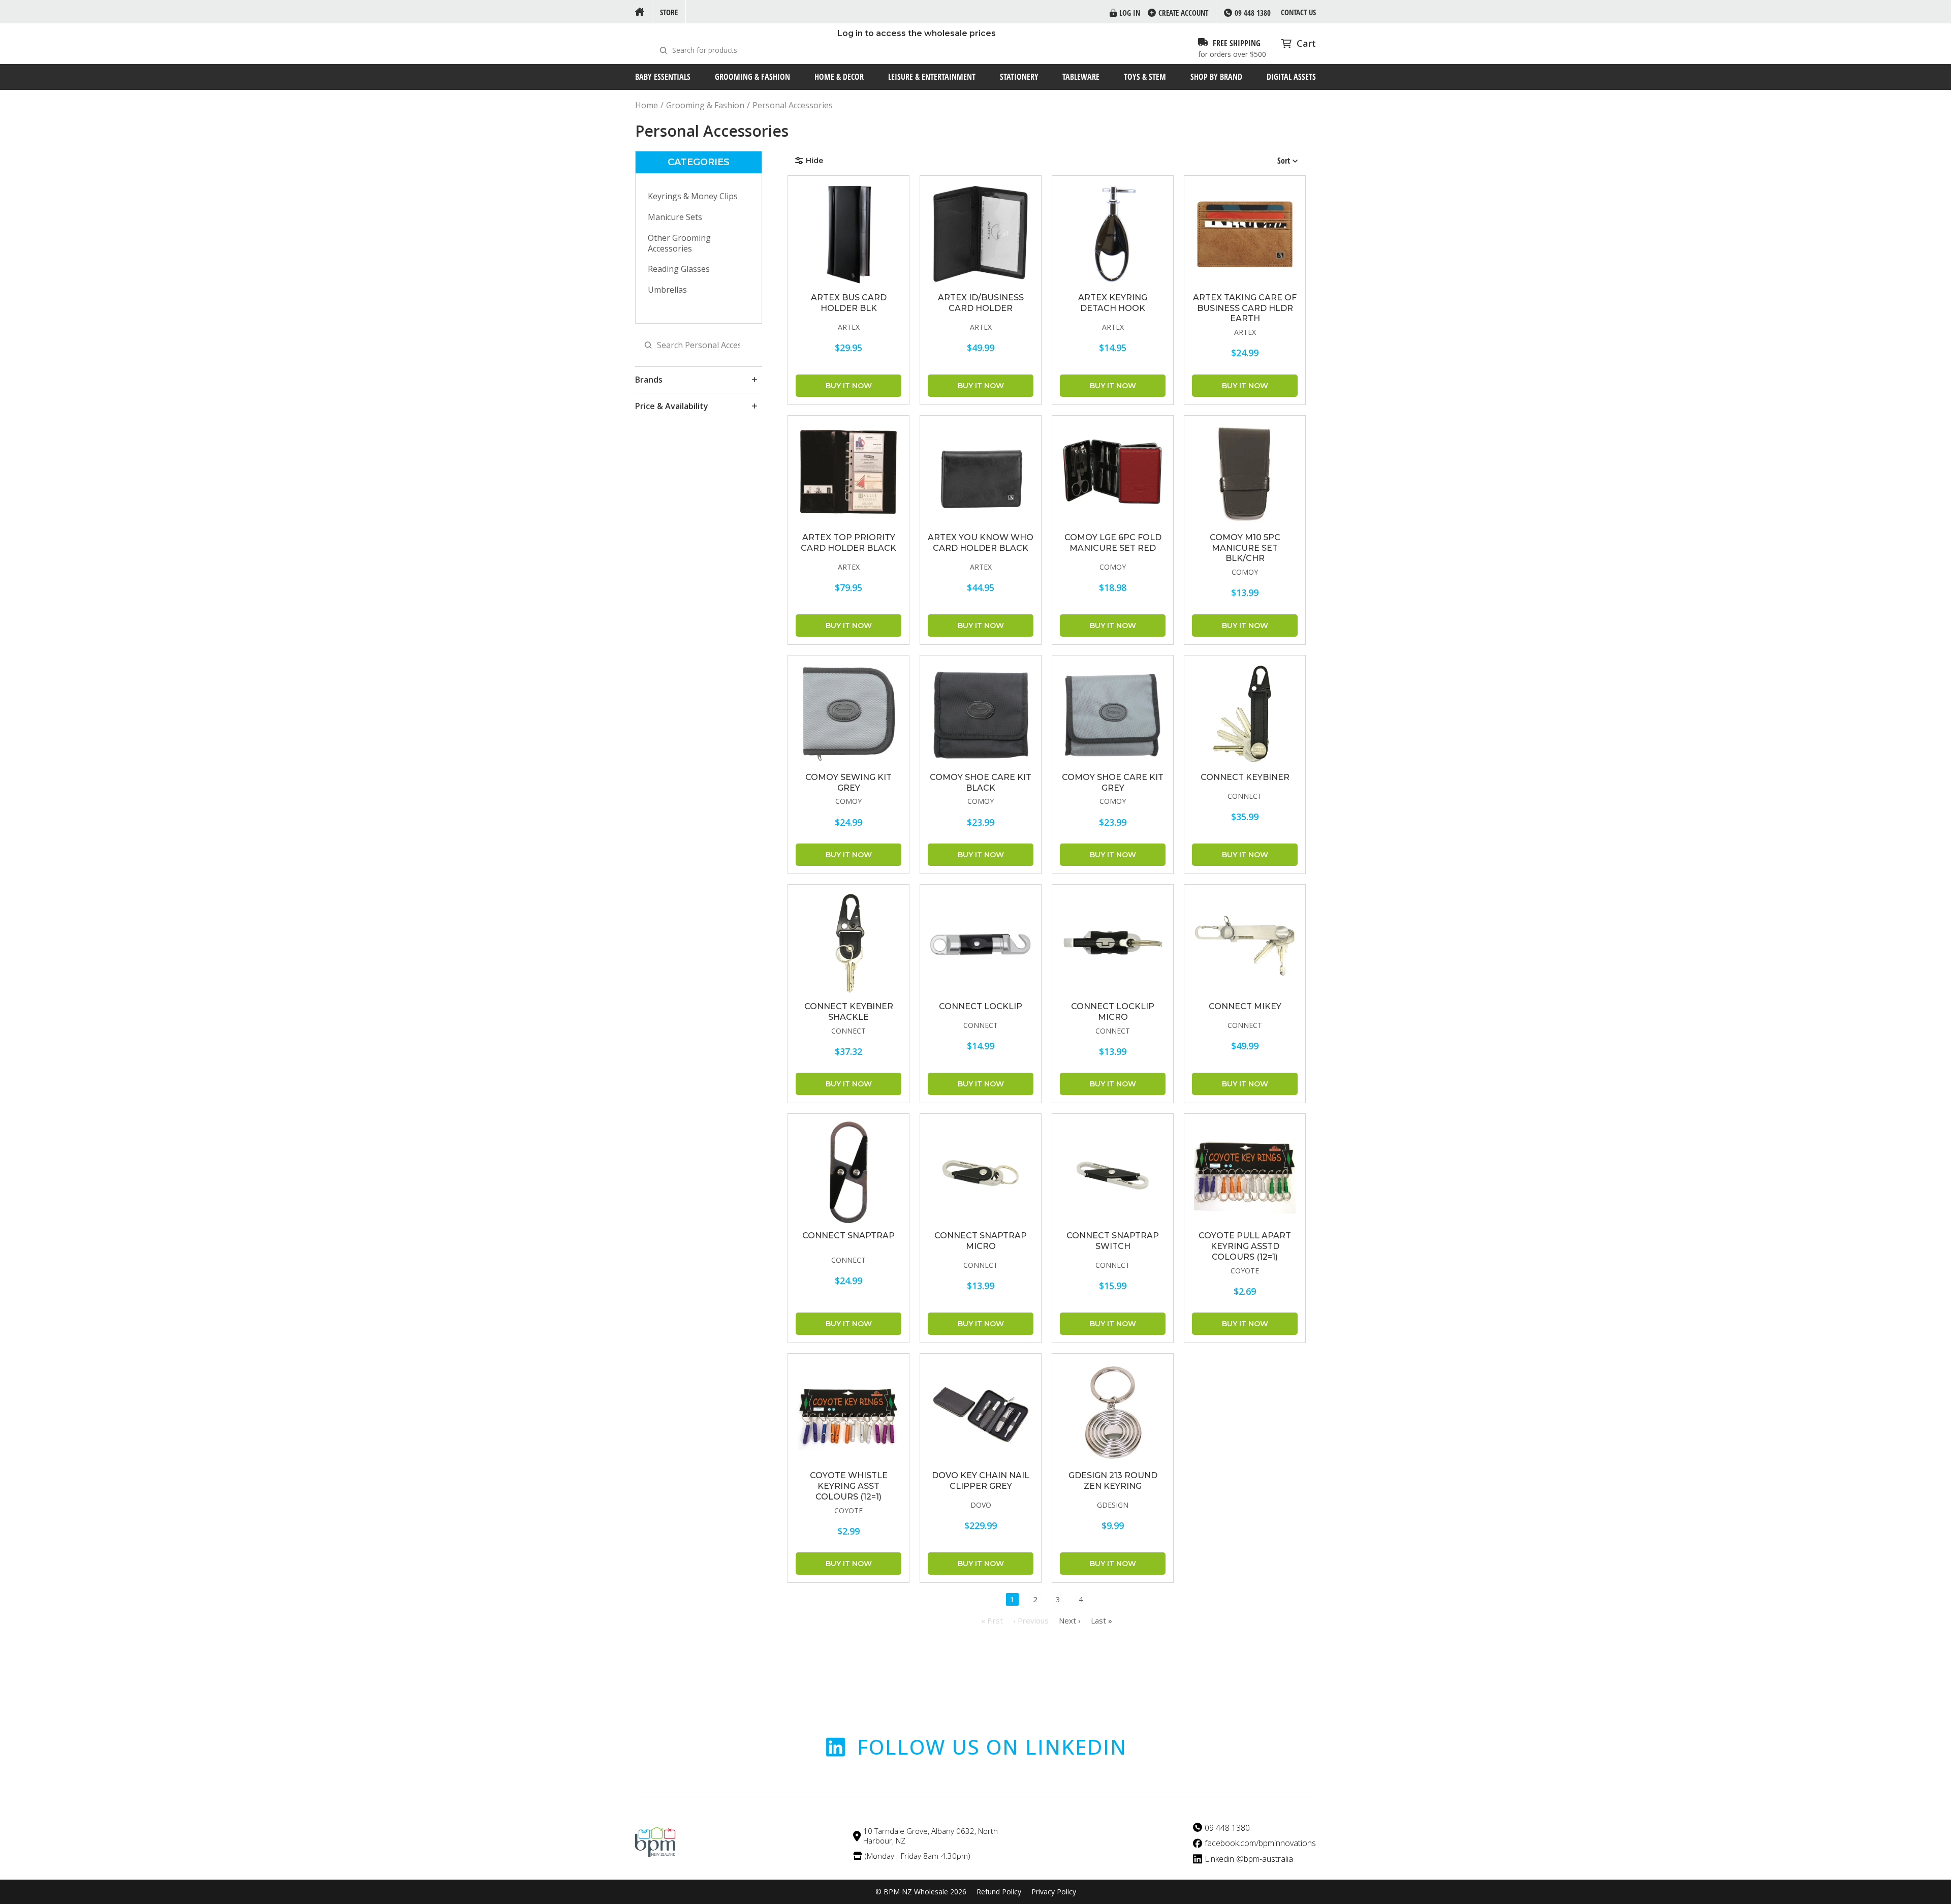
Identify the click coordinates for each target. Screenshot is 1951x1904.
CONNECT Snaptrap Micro (981, 1241)
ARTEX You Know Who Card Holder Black (981, 543)
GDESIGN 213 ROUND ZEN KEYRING (1113, 1481)
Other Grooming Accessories (679, 243)
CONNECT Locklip (981, 1006)
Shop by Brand (1216, 77)
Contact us (1298, 12)
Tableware (1081, 77)
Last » (1102, 1620)
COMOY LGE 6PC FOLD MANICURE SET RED (1113, 543)
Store (669, 12)
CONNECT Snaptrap (848, 1236)
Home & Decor (839, 77)
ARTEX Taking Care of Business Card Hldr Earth (1245, 308)
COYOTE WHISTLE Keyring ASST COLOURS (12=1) (849, 1486)
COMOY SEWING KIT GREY (848, 783)
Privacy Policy (1054, 1892)
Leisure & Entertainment (932, 77)
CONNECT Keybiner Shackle (849, 1012)
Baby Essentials (663, 77)
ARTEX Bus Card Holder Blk (849, 303)
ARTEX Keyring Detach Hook (1113, 303)
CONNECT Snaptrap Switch (1113, 1241)
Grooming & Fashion (752, 77)
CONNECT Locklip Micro (1113, 1012)
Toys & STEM (1145, 77)
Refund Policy (999, 1892)
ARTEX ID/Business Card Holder (981, 303)
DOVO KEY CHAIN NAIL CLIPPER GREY (981, 1481)
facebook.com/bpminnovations (1260, 1843)
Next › (1070, 1620)
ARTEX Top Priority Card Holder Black (848, 543)
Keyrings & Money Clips (693, 196)
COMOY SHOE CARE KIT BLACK (981, 783)
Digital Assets (1291, 77)
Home (647, 105)
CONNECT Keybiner (1245, 777)
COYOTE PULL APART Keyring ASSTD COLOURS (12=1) (1245, 1246)
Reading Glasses (679, 269)
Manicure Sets (675, 217)
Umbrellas (667, 290)
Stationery (1019, 77)
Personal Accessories (793, 105)
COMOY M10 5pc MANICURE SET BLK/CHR (1245, 548)
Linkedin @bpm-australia (1249, 1859)
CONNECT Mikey (1245, 1006)
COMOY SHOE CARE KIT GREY (1113, 783)
